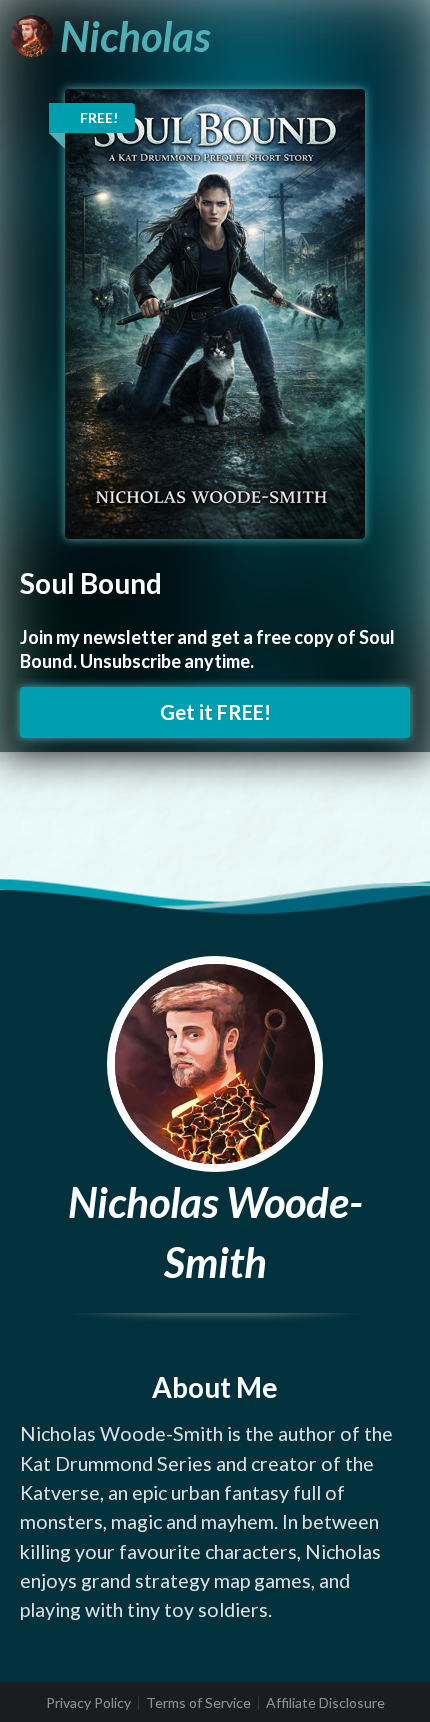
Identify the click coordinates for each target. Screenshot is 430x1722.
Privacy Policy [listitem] (88, 1703)
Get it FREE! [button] (215, 712)
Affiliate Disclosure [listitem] (325, 1703)
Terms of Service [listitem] (198, 1703)
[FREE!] (215, 312)
